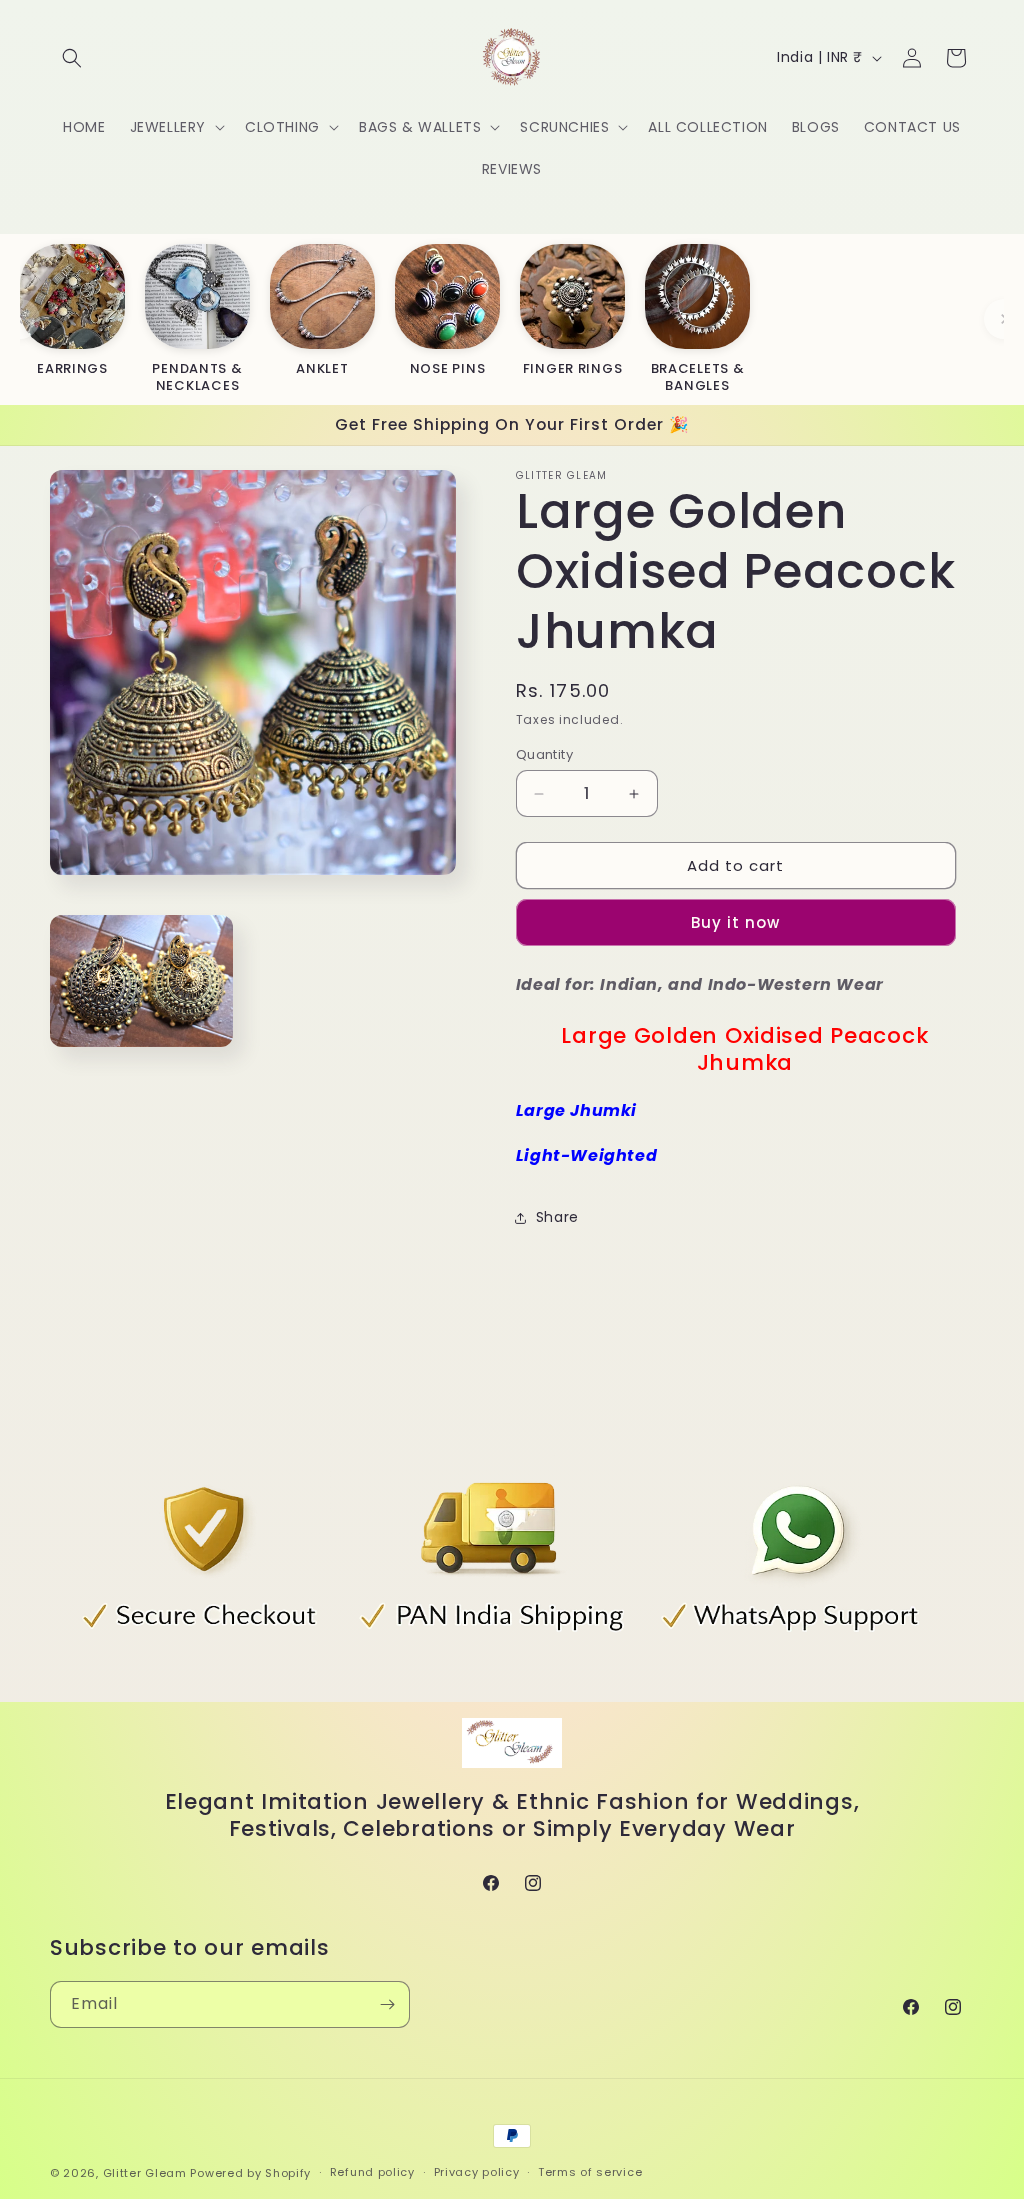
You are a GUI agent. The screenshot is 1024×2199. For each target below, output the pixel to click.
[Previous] (20, 319)
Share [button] (557, 1217)
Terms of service (590, 2172)
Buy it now (735, 922)
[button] (72, 58)
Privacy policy (477, 2172)
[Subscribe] (387, 2004)
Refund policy (372, 2172)
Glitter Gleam (145, 2173)
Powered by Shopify (250, 2173)
